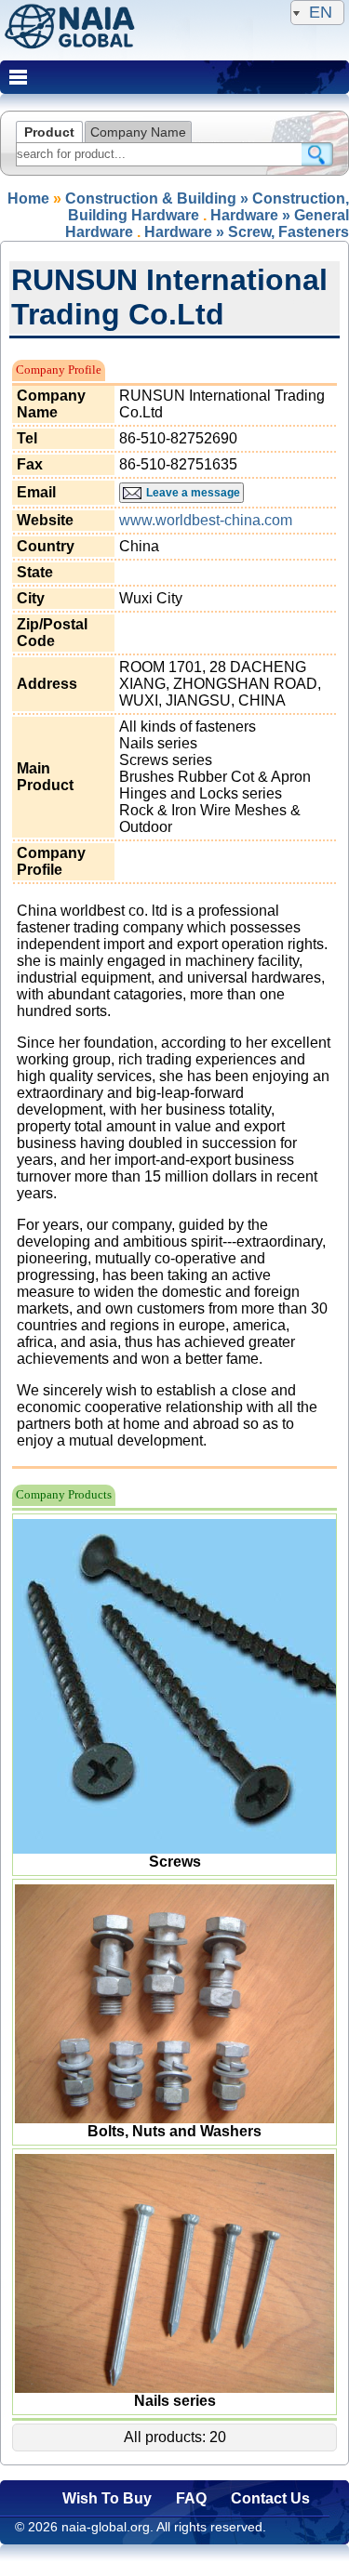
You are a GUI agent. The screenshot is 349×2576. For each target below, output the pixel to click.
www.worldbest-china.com (206, 520)
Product (49, 132)
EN (321, 12)
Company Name (138, 132)
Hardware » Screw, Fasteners (247, 232)
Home (28, 198)
